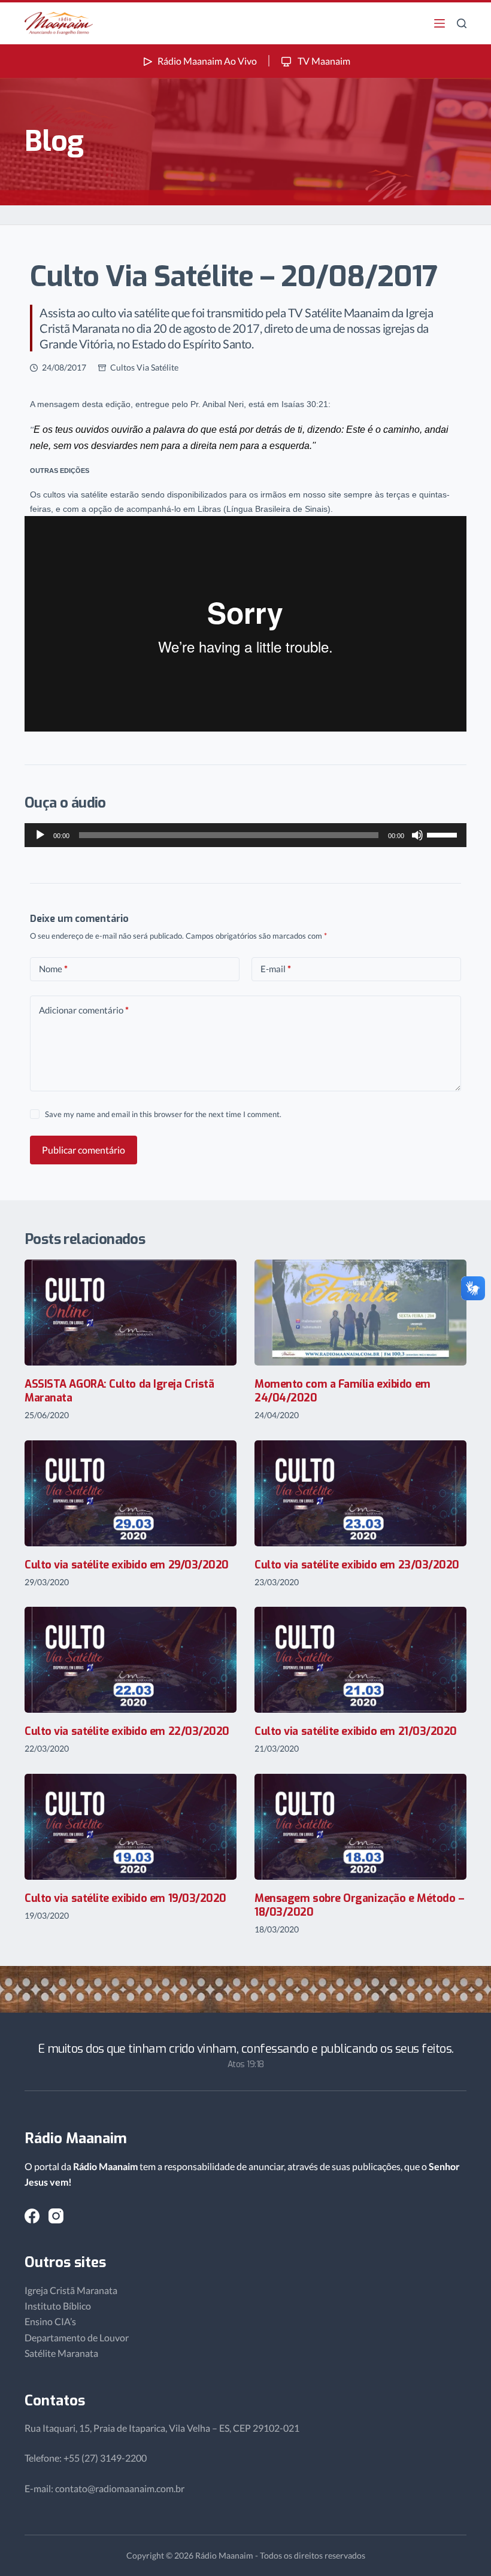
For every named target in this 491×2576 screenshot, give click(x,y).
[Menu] (440, 23)
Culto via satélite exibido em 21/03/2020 (356, 1731)
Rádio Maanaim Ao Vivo (207, 61)
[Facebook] (32, 2216)
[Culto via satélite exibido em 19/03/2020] (131, 1827)
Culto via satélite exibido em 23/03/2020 (357, 1565)
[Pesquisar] (462, 23)
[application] (245, 835)
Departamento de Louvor (77, 2337)
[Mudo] (417, 835)
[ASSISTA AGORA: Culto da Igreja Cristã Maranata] (131, 1313)
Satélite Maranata (61, 2353)
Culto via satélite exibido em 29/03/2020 (127, 1565)
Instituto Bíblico (58, 2306)
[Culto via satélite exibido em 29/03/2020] (131, 1493)
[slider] (444, 834)
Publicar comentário (84, 1150)
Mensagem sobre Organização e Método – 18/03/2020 (359, 1905)
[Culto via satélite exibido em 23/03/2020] (360, 1493)
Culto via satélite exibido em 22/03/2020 (127, 1731)
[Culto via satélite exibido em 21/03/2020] (360, 1660)
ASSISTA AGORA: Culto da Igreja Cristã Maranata (119, 1391)
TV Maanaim (323, 61)
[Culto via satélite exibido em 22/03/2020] (131, 1660)
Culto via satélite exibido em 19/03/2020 (125, 1898)
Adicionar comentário (84, 1010)
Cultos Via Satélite (144, 367)
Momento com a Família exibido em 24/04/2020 (343, 1391)
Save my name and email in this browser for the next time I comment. (163, 1114)
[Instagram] (56, 2216)
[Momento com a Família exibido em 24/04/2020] (360, 1313)
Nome (53, 969)
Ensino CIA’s (50, 2321)
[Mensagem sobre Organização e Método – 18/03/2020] (360, 1827)
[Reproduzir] (40, 835)
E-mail (276, 969)
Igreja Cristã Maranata (71, 2290)
